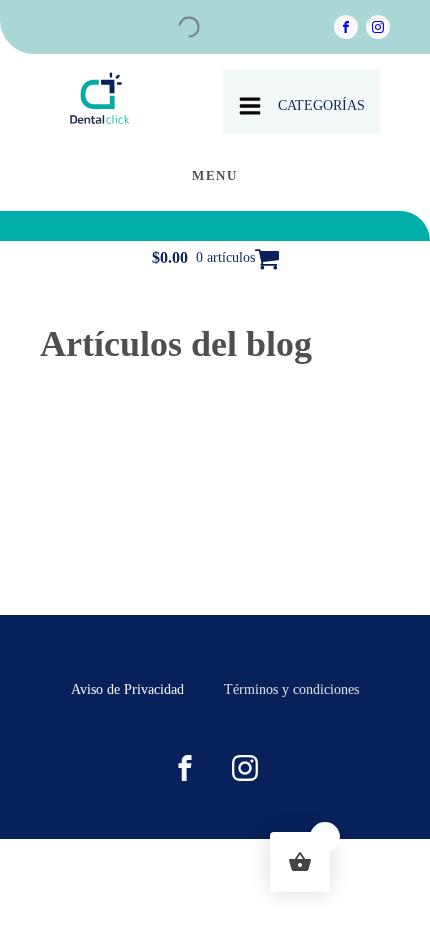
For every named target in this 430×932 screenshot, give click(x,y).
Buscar (143, 31)
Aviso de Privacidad (127, 689)
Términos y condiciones (291, 689)
